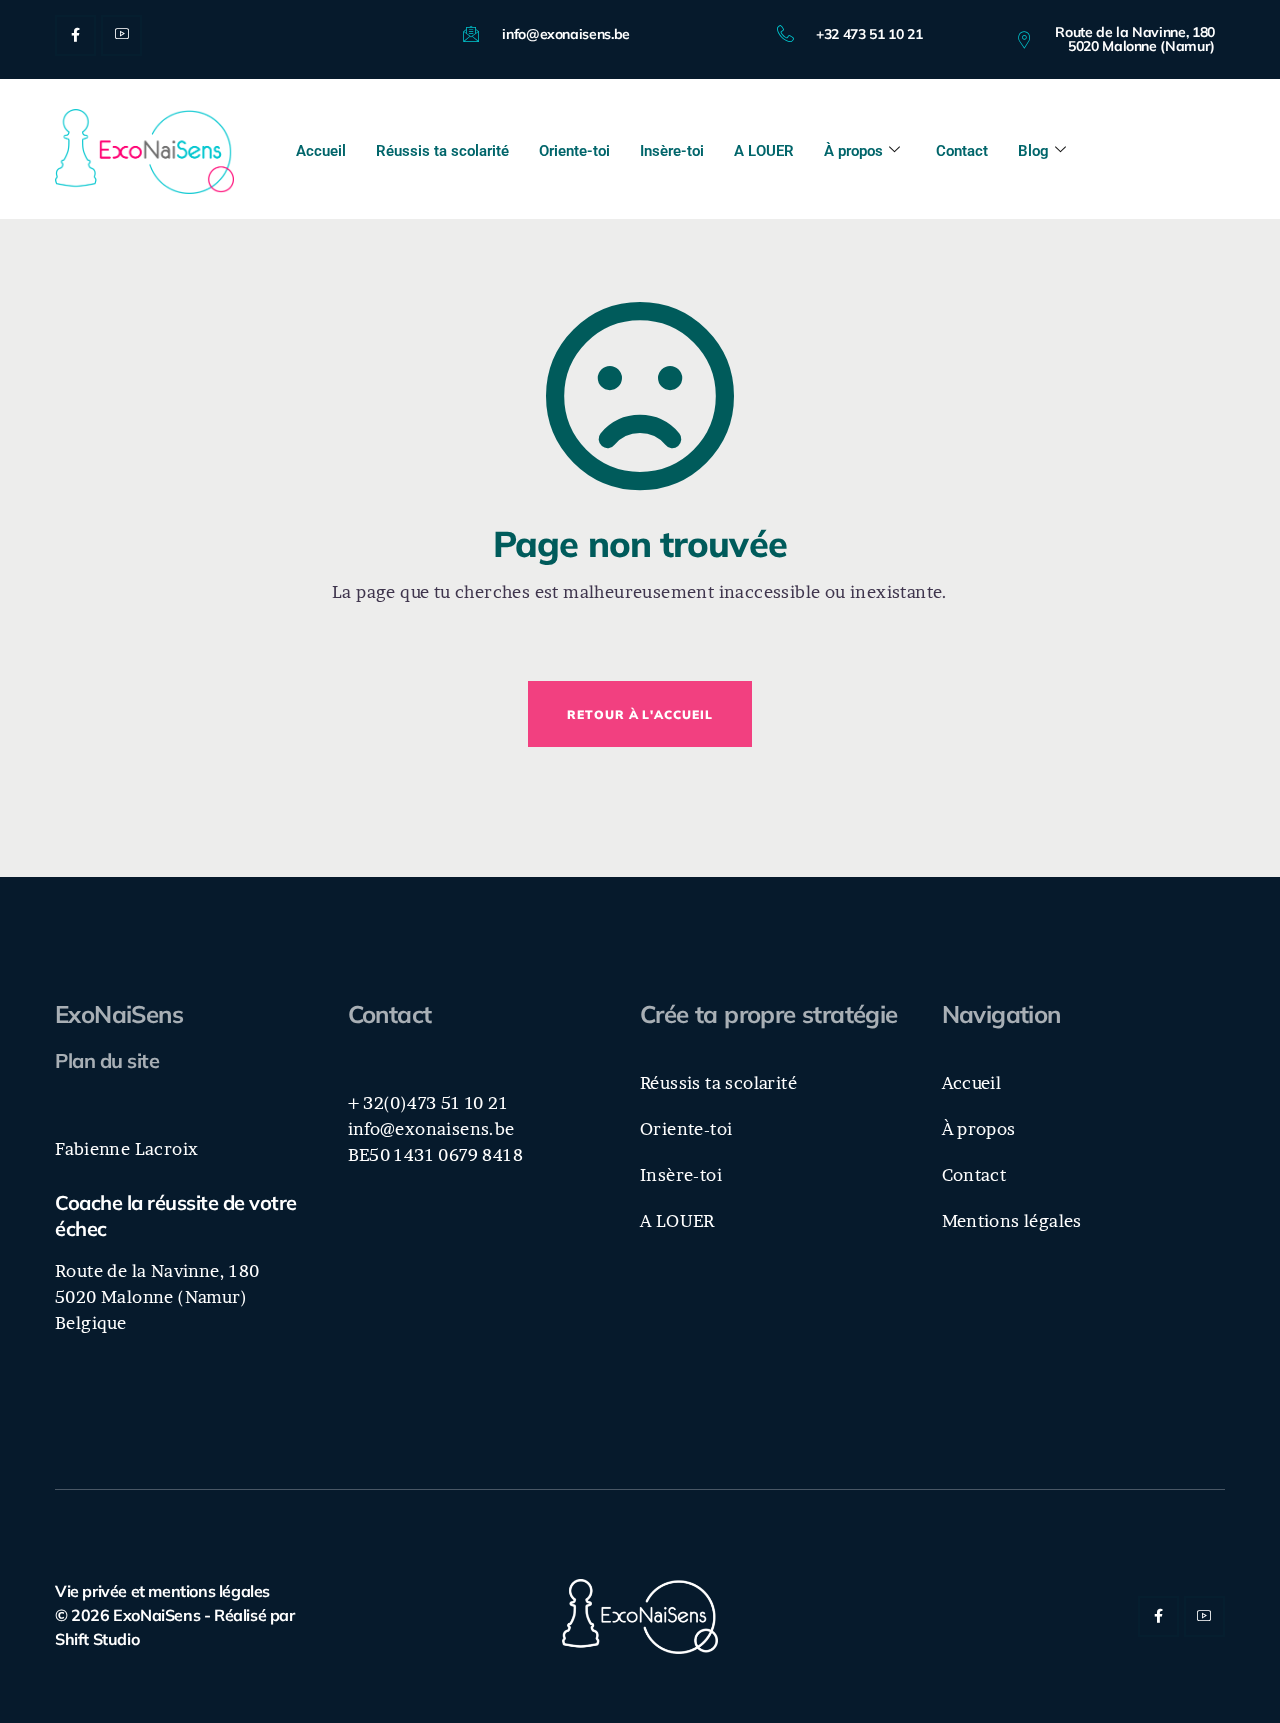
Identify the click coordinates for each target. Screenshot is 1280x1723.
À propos (853, 151)
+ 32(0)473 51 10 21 (428, 1102)
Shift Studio (97, 1639)
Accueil (321, 151)
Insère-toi (672, 151)
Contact (962, 151)
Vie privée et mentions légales (162, 1591)
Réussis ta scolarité (442, 151)
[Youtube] (121, 35)
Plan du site (107, 1060)
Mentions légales (1012, 1220)
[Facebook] (75, 35)
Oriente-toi (574, 151)
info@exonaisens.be (431, 1128)
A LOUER (764, 151)
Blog (1033, 151)
